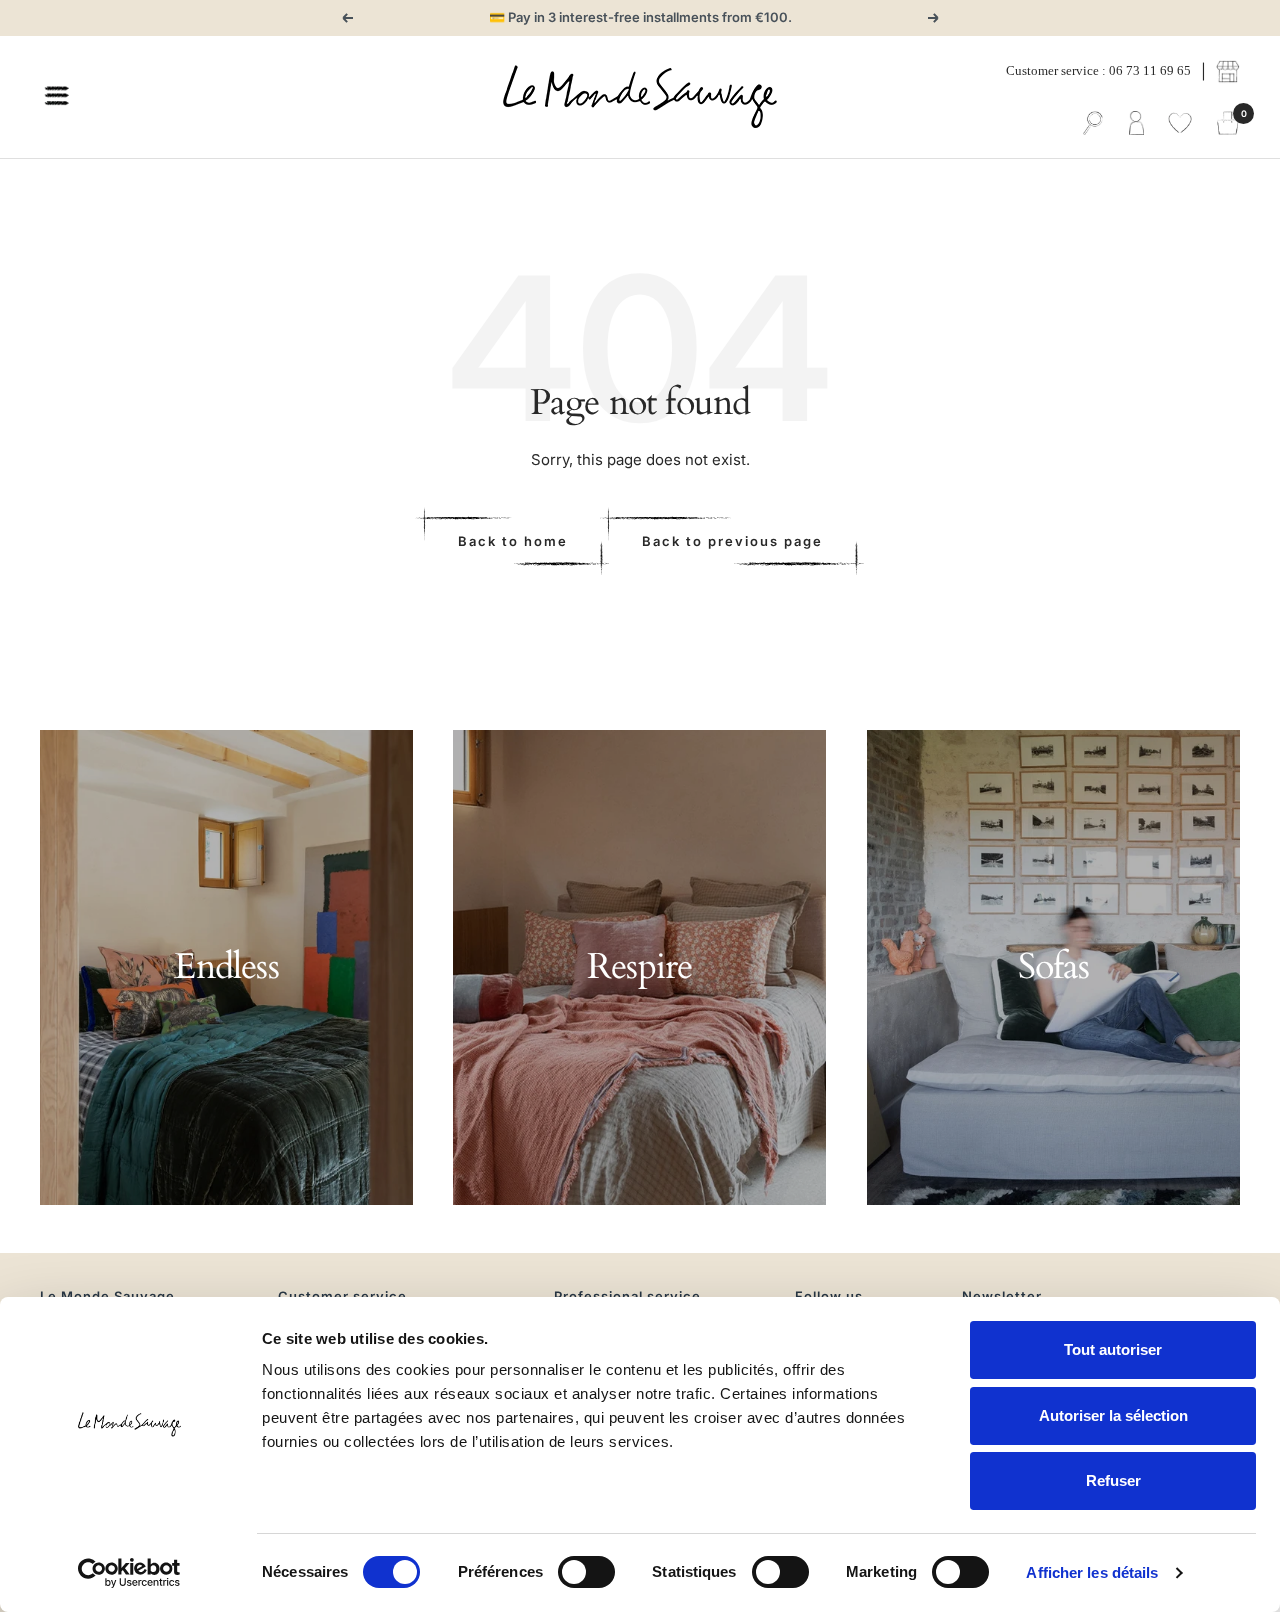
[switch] (586, 1572)
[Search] (1093, 124)
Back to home (513, 541)
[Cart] (1228, 124)
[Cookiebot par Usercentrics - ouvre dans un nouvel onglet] (129, 1573)
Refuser (1113, 1480)
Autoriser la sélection (1113, 1415)
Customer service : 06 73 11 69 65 (1098, 70)
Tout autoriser (1113, 1349)
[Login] (1136, 124)
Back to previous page (732, 541)
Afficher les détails (1092, 1572)
